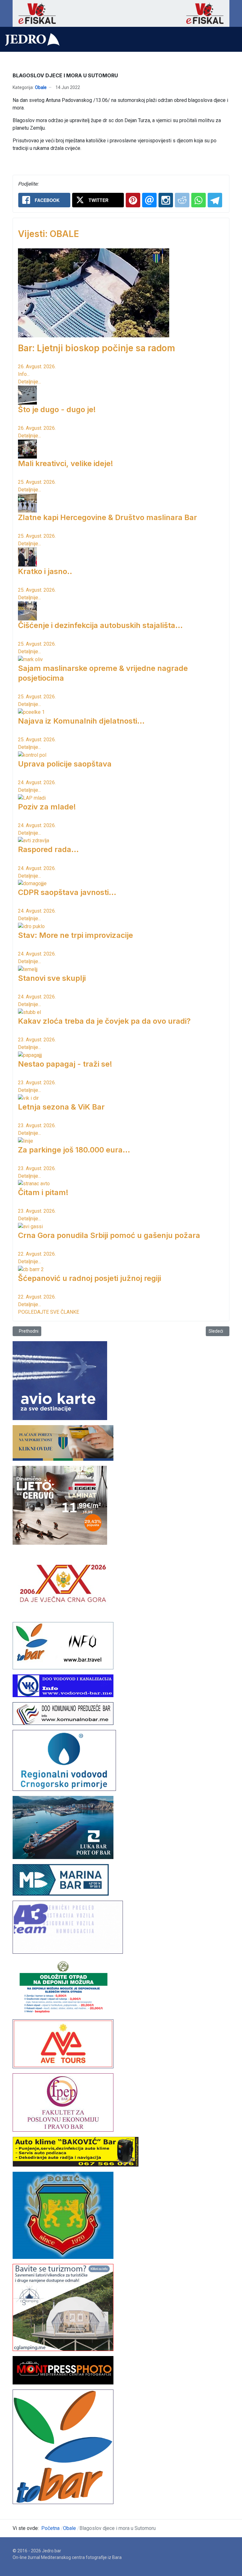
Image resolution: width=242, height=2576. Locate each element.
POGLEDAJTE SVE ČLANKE (49, 1312)
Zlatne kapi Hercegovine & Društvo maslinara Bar (107, 517)
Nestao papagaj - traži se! (65, 1064)
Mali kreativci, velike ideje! (66, 463)
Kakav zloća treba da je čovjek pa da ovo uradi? (104, 1021)
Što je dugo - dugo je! (57, 409)
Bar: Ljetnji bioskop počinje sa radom (97, 348)
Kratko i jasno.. (45, 571)
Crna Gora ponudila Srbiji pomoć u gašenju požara (109, 1235)
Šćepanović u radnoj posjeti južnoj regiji (89, 1278)
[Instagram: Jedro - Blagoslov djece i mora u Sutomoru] (166, 200)
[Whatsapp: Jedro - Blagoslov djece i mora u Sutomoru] (199, 200)
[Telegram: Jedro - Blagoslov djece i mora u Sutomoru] (215, 200)
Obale (41, 87)
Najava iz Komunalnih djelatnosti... (81, 721)
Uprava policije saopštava (65, 764)
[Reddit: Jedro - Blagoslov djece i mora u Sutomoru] (182, 200)
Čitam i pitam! (43, 1192)
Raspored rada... (48, 849)
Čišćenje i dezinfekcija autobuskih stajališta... (100, 625)
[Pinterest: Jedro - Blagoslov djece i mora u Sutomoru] (133, 200)
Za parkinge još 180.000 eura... (74, 1150)
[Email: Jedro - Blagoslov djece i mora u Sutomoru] (149, 200)
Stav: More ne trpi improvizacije (75, 935)
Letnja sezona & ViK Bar (61, 1107)
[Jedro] (32, 39)
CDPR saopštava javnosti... (67, 892)
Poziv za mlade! (47, 807)
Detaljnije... (29, 382)
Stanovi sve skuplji (52, 978)
